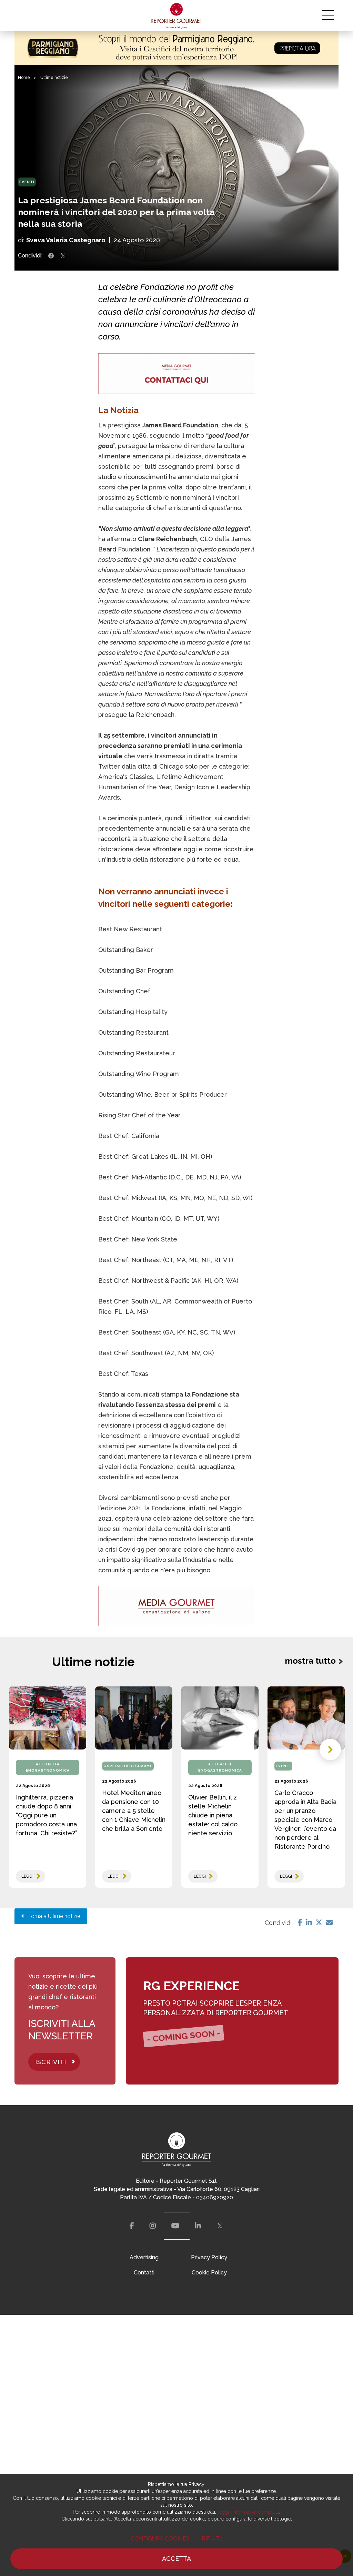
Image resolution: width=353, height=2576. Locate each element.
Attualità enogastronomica (48, 1767)
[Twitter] (319, 1923)
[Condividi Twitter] (63, 256)
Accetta (176, 2559)
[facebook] (132, 2226)
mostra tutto (310, 1661)
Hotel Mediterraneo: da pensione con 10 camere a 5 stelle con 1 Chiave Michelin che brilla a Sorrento (134, 1811)
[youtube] (175, 2226)
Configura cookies (160, 2539)
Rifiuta (212, 2539)
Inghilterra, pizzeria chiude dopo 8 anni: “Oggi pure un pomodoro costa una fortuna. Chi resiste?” (47, 1815)
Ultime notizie (54, 78)
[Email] (329, 1923)
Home (24, 78)
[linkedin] (198, 2226)
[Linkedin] (309, 1923)
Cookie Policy (209, 2273)
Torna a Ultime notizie (52, 1916)
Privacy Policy (209, 2257)
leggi (27, 1876)
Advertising (144, 2257)
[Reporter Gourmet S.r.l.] (177, 16)
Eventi (27, 182)
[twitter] (220, 2226)
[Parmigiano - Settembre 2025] (176, 48)
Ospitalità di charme (128, 1766)
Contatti (144, 2273)
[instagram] (153, 2226)
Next (330, 1750)
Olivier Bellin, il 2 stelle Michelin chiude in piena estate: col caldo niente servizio (213, 1815)
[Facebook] (300, 1923)
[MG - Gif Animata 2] (177, 373)
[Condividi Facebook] (51, 256)
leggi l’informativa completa (248, 2512)
